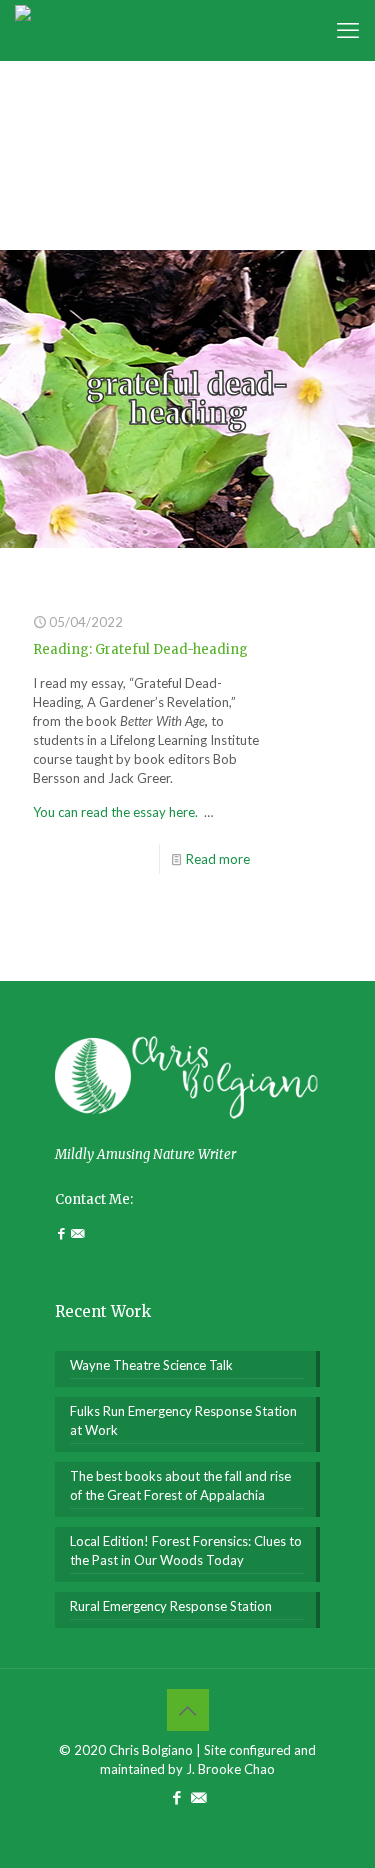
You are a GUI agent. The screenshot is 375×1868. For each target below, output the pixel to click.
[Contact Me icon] (198, 1797)
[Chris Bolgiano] (23, 30)
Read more (218, 859)
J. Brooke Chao (230, 1769)
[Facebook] (63, 1233)
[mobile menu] (348, 30)
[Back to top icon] (188, 1710)
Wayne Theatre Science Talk (151, 1365)
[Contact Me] (77, 1233)
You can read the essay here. (117, 812)
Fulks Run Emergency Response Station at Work (183, 1420)
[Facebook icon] (177, 1797)
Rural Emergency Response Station (171, 1606)
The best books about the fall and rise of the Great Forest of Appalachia (180, 1485)
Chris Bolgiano (151, 1750)
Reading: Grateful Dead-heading (140, 649)
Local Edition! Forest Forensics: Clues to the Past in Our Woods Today (186, 1550)
